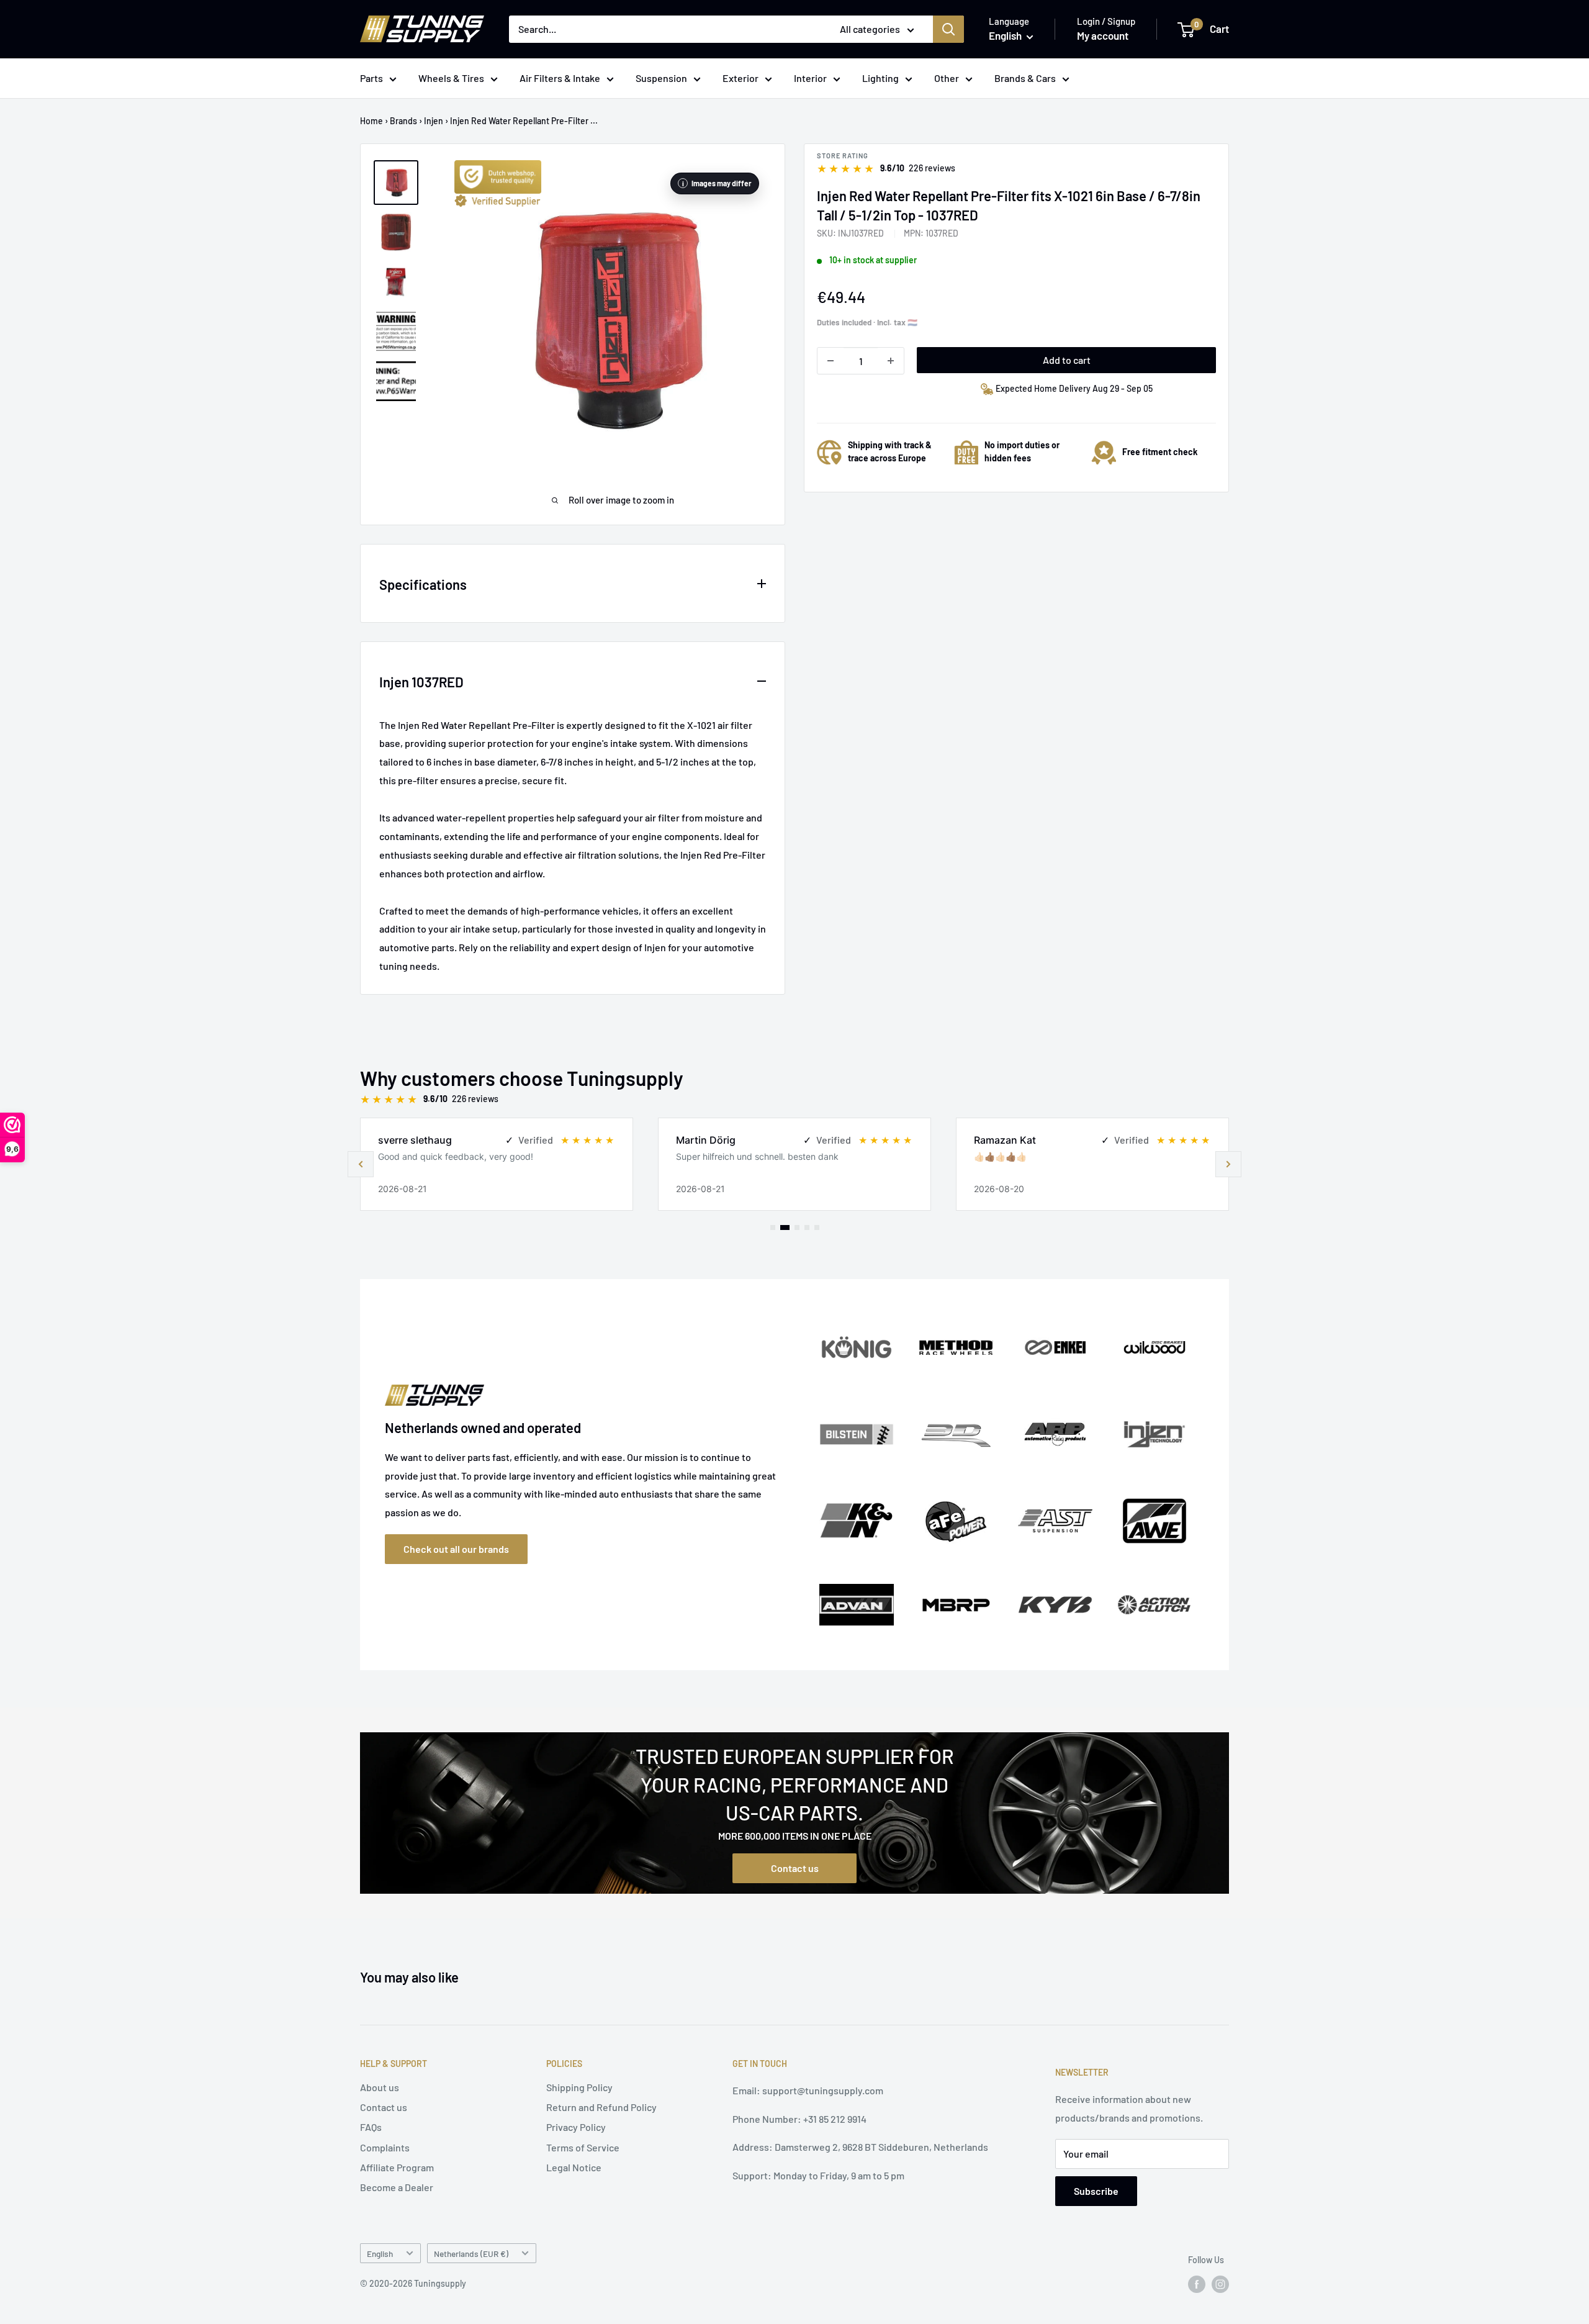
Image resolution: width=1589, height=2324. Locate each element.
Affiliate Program (397, 2167)
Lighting (880, 78)
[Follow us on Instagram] (1220, 2284)
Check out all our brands (456, 1549)
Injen (434, 121)
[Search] (948, 29)
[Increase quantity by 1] (891, 361)
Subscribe (1096, 2191)
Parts (371, 78)
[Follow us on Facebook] (1197, 2284)
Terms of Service (583, 2147)
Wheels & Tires (451, 78)
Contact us (795, 1868)
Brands (403, 121)
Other (947, 78)
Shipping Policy (579, 2087)
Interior (810, 78)
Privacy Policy (576, 2127)
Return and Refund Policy (601, 2107)
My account (1103, 35)
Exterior (740, 78)
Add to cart (1067, 360)
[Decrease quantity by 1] (831, 361)
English (380, 2254)
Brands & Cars (1025, 78)
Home (371, 121)
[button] (1228, 1164)
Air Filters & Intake (560, 78)
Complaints (385, 2147)
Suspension (661, 78)
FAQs (371, 2127)
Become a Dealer (397, 2187)
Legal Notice (574, 2167)
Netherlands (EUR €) (471, 2254)
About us (380, 2087)
